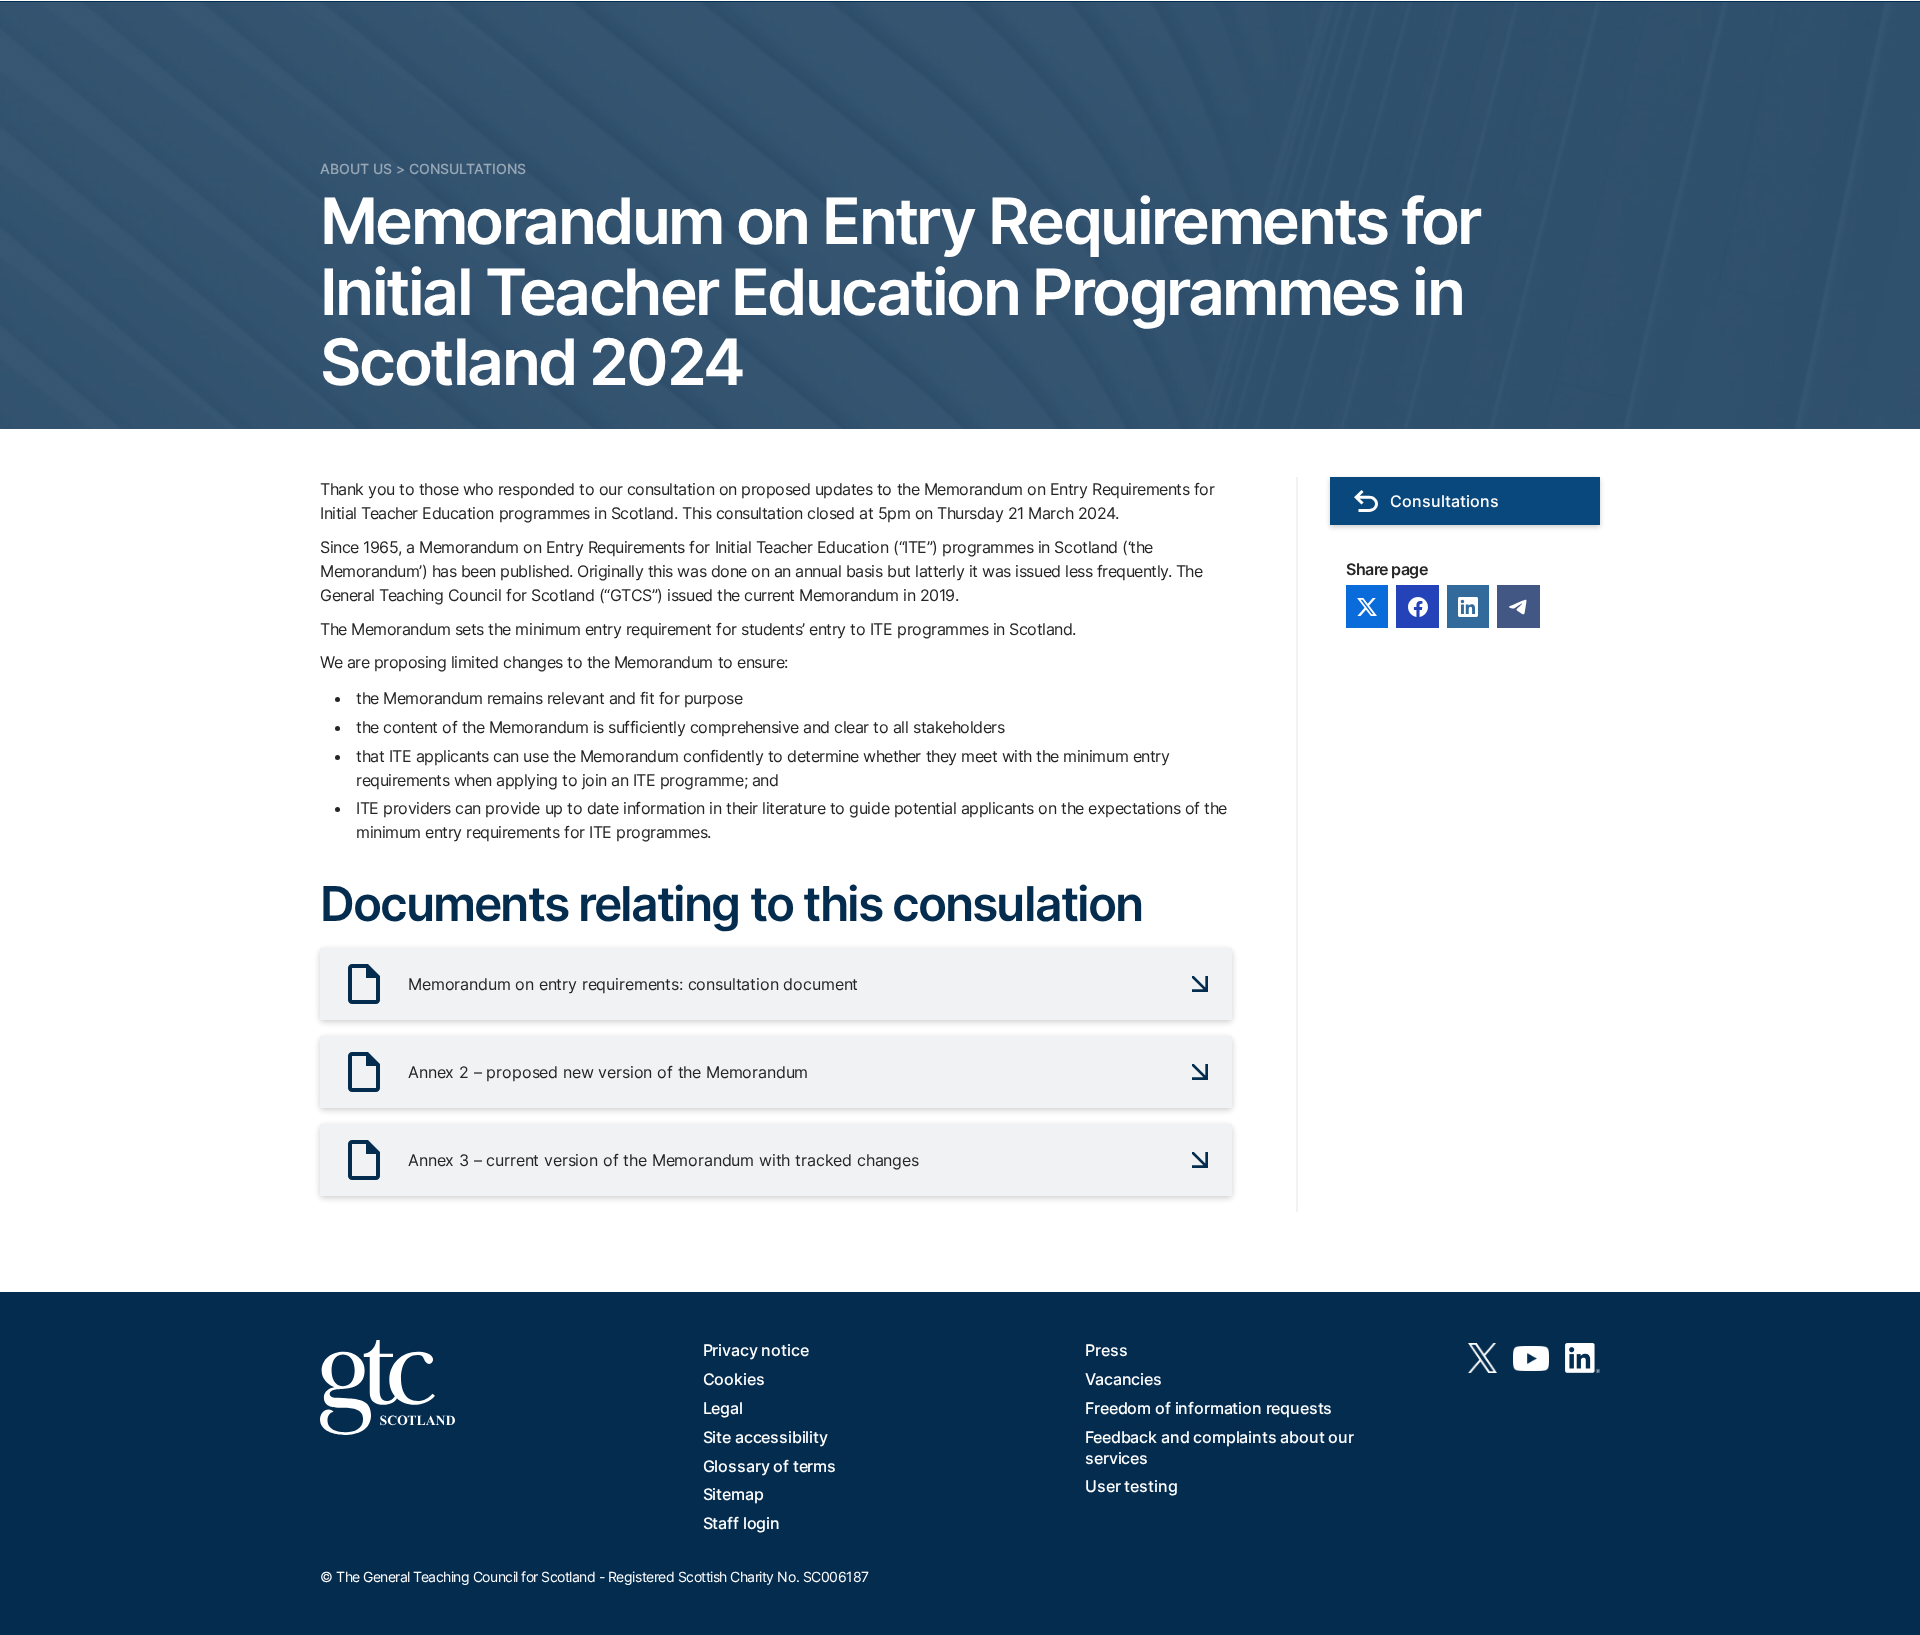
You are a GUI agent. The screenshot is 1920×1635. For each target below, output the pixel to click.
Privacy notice (756, 1350)
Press (1106, 1350)
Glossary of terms (769, 1466)
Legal (723, 1408)
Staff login (741, 1523)
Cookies (734, 1379)
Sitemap (733, 1494)
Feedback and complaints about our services (1219, 1447)
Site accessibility (765, 1437)
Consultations (467, 168)
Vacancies (1123, 1379)
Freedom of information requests (1208, 1408)
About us (356, 168)
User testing (1131, 1486)
